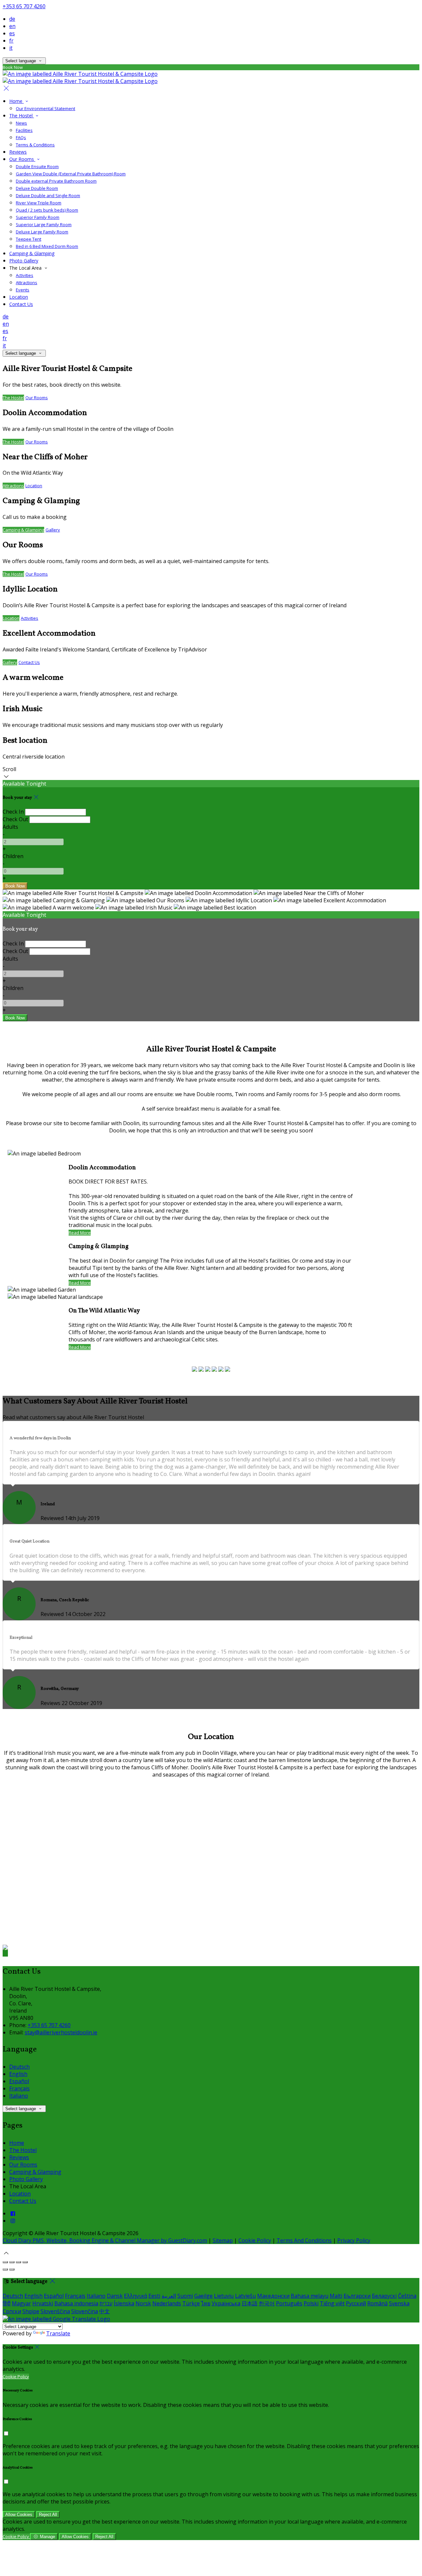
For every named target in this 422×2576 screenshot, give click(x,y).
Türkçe (191, 2303)
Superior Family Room (38, 217)
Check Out (15, 819)
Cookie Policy (255, 2240)
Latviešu (245, 2296)
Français (19, 2088)
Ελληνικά (136, 2296)
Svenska (399, 2303)
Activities (25, 275)
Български (357, 2296)
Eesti (154, 2296)
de (12, 19)
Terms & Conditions (35, 145)
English (18, 2074)
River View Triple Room (39, 203)
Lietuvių (224, 2296)
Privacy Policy (354, 2240)
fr (11, 41)
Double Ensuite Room (37, 166)
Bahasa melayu (310, 2296)
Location (19, 297)
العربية (169, 2296)
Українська (226, 2303)
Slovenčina (85, 2311)
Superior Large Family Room (44, 225)
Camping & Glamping (32, 253)
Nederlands (167, 2303)
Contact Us (21, 304)
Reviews (18, 152)
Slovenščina (55, 2311)
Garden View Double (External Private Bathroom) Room (71, 174)
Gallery (53, 530)
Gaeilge (203, 2296)
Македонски (273, 2296)
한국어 (267, 2303)
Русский (356, 2303)
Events (23, 290)
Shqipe (31, 2311)
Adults (10, 827)
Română (377, 2303)
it (11, 48)
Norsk (143, 2303)
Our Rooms (22, 159)
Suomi (185, 2296)
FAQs (21, 137)
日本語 (250, 2303)
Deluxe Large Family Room (42, 232)
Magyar (21, 2303)
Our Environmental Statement (45, 108)
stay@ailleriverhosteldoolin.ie (61, 2032)
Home (16, 101)
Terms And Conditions (304, 2240)
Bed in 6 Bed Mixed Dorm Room (47, 246)
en (12, 26)
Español (19, 2081)
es (12, 33)
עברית (106, 2303)
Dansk (115, 2296)
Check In (13, 812)
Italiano (19, 2096)
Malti (336, 2296)
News (21, 123)
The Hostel (22, 116)
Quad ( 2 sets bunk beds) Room (47, 210)
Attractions (27, 283)
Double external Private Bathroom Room (56, 181)
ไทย (206, 2303)
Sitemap (223, 2240)
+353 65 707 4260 (24, 6)
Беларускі (384, 2296)
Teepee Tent (29, 239)
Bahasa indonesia (76, 2303)
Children (13, 856)
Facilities (24, 130)
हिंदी (7, 2303)
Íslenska (124, 2303)
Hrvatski (43, 2303)
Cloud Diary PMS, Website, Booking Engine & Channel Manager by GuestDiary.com (105, 2240)
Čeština (407, 2296)
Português (289, 2303)
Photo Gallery (24, 261)
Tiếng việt (332, 2303)
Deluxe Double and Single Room (48, 195)
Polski (311, 2303)
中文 (105, 2311)
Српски (12, 2311)
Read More (80, 1233)
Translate (58, 2333)
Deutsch (19, 2067)
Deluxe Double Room (37, 188)
